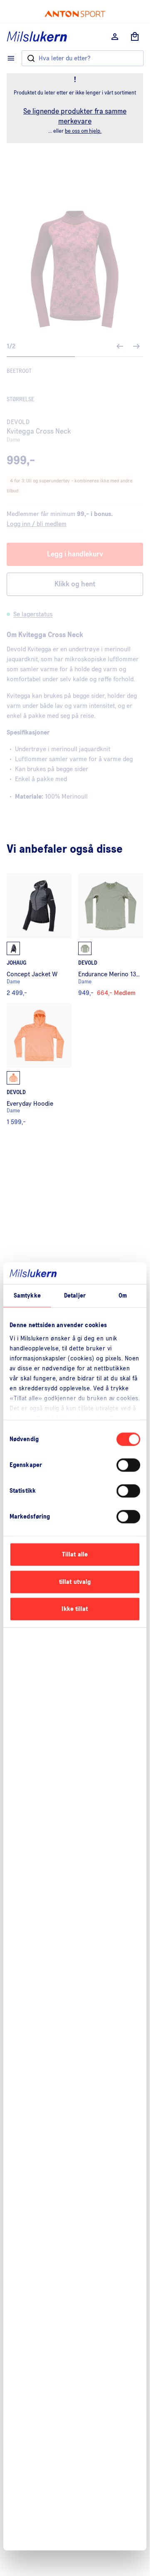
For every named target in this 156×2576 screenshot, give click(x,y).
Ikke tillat (75, 1609)
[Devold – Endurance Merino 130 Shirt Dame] (111, 935)
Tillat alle (75, 1555)
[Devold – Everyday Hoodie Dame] (39, 1064)
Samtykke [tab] (27, 1296)
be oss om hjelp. (83, 131)
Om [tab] (123, 1296)
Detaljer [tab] (75, 1296)
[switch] (128, 1465)
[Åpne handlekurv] (135, 37)
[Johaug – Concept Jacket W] (39, 935)
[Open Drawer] (11, 58)
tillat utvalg (75, 1582)
